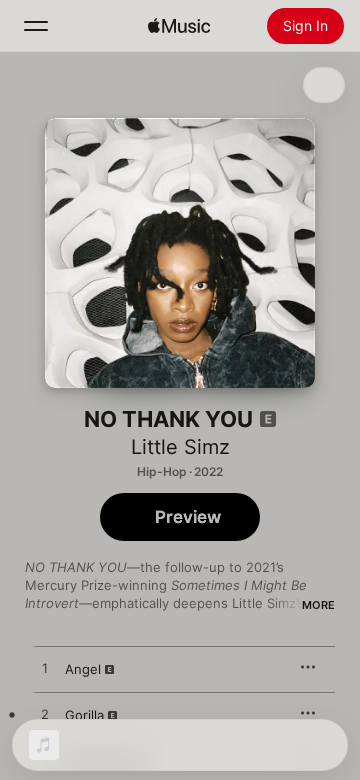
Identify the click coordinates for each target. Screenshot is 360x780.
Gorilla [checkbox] (84, 715)
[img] (179, 26)
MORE (318, 605)
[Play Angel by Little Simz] (45, 669)
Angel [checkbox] (83, 669)
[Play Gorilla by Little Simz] (45, 715)
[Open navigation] (36, 26)
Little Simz (180, 447)
